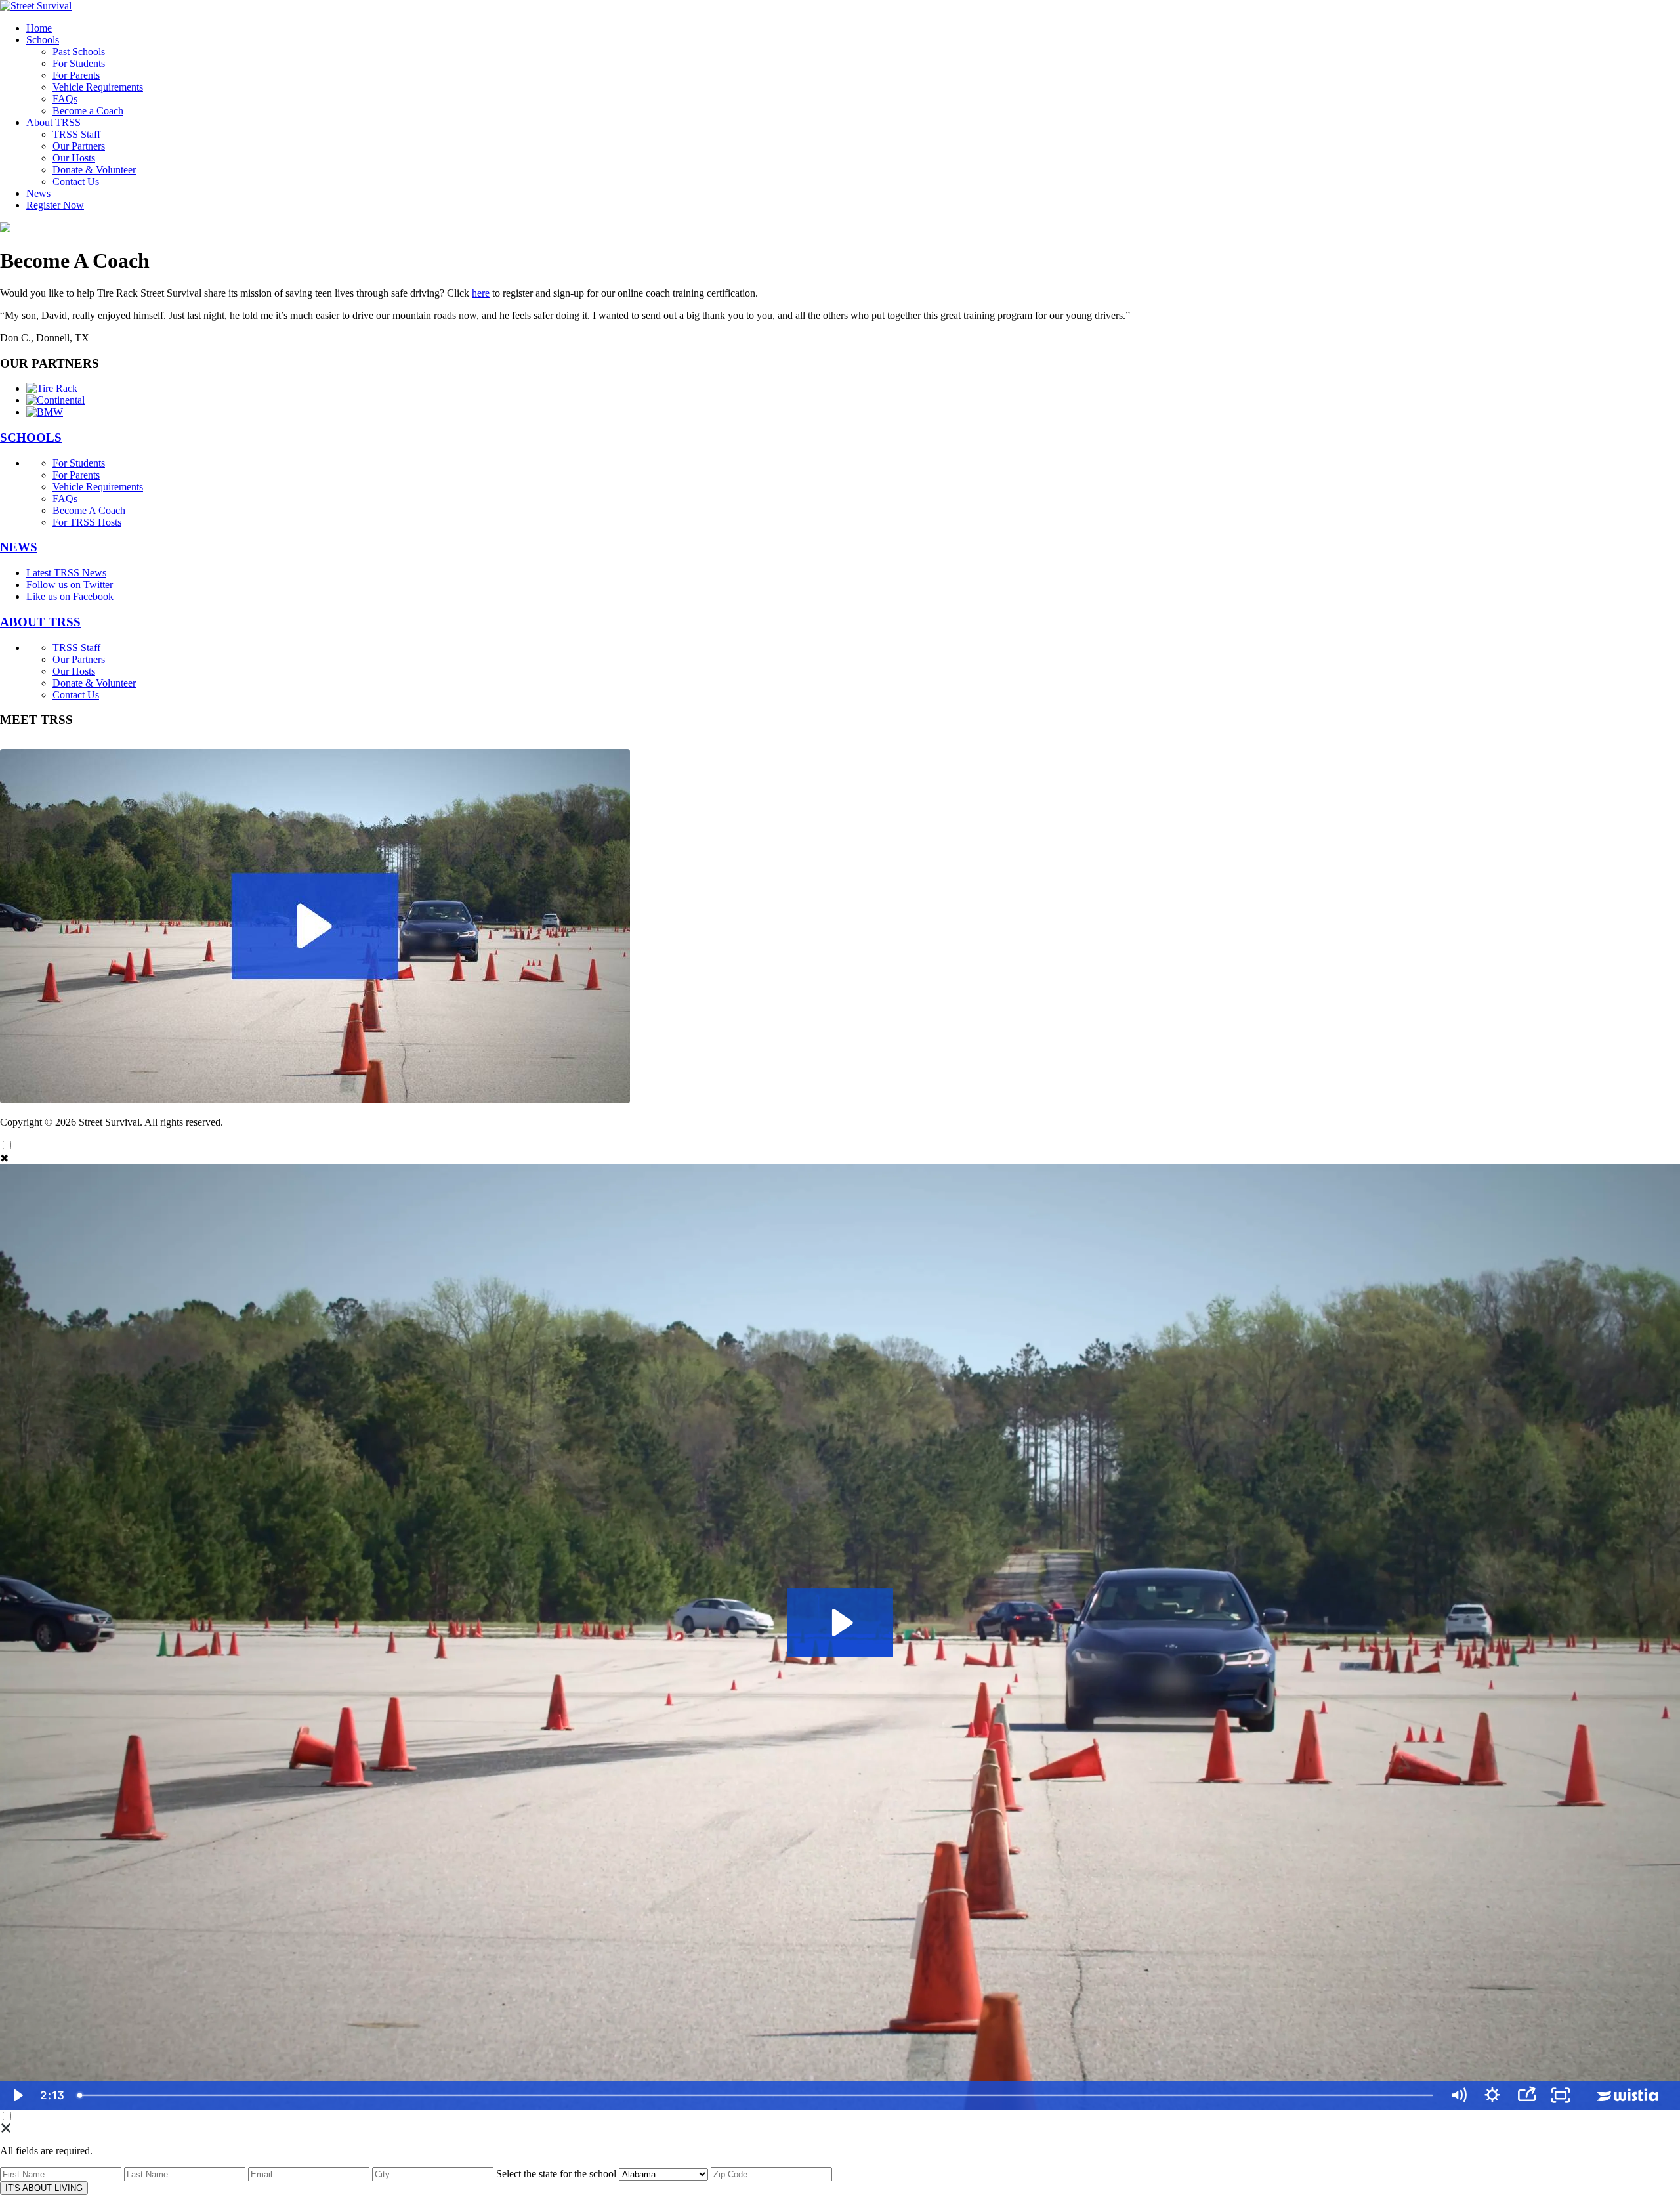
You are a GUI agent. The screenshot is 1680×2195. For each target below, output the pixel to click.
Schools (43, 40)
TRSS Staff (76, 134)
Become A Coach (89, 510)
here (481, 293)
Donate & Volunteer (94, 170)
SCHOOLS (31, 437)
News (38, 193)
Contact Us (76, 181)
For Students (79, 63)
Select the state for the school (556, 2174)
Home (39, 28)
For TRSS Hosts (87, 522)
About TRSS (53, 122)
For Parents (76, 75)
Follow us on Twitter (70, 585)
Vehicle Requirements (98, 87)
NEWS (19, 547)
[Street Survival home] (36, 6)
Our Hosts (74, 158)
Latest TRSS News (66, 573)
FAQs (65, 99)
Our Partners (79, 146)
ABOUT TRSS (40, 622)
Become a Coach (88, 111)
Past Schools (79, 52)
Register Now (55, 205)
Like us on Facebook (70, 596)
